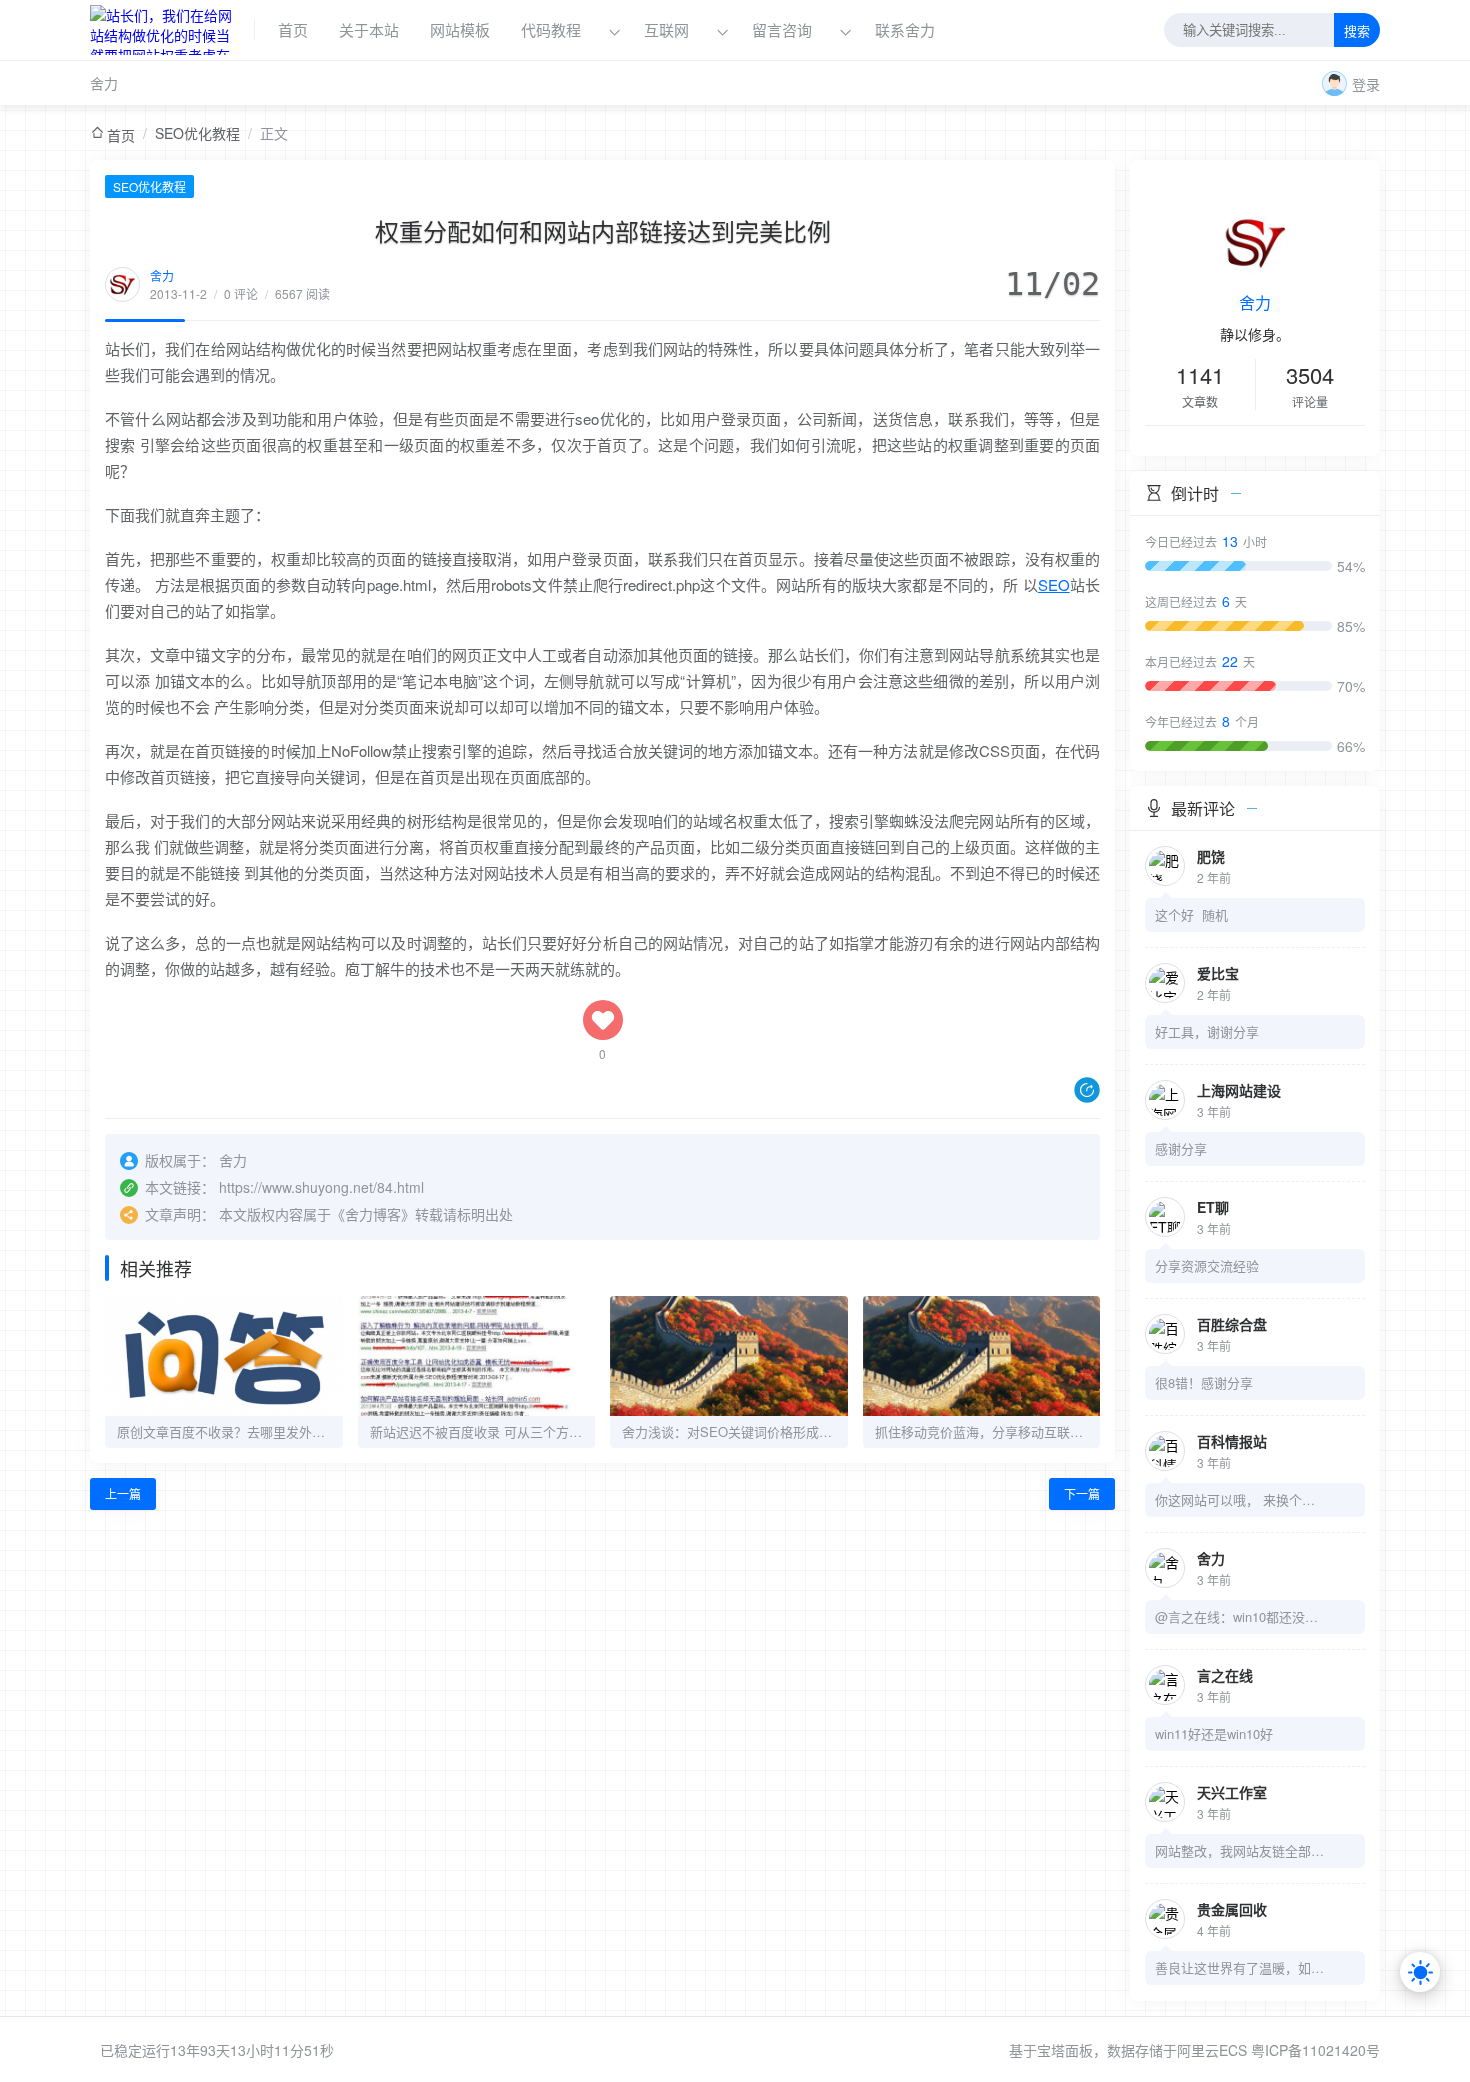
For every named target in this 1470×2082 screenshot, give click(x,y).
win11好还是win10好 (1214, 1733)
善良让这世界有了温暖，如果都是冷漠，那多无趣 (1240, 1967)
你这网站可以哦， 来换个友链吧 (1240, 1499)
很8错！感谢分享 (1204, 1382)
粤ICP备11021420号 (1315, 2050)
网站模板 (460, 29)
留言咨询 (784, 29)
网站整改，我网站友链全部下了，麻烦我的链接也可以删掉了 (1240, 1850)
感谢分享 (1181, 1148)
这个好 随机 (1191, 914)
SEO (1054, 584)
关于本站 (369, 29)
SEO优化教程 (197, 133)
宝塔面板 (1065, 2050)
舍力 (104, 83)
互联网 (666, 29)
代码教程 (551, 29)
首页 (293, 29)
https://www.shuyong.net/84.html (321, 1187)
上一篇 (123, 1493)
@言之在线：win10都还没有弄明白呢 (1240, 1616)
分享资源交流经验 (1207, 1265)
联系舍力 (905, 29)
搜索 (1357, 31)
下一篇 (1082, 1493)
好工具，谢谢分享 (1207, 1031)
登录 (1366, 84)
